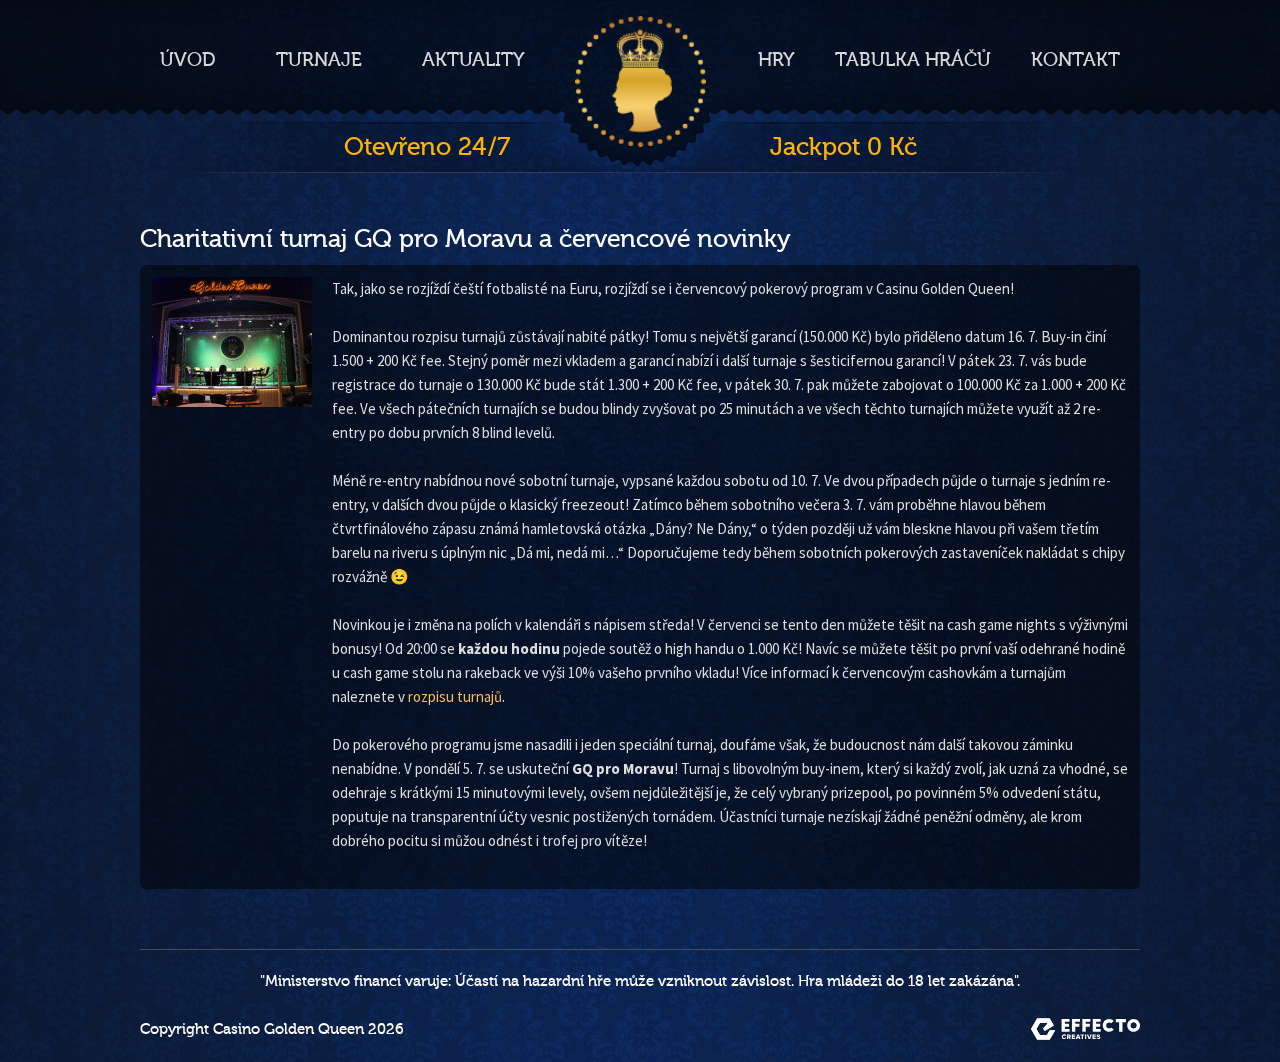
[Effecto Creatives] (1085, 1029)
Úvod (188, 60)
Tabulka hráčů (913, 60)
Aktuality (473, 60)
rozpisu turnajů (455, 696)
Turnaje (319, 60)
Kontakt (1075, 60)
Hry (776, 60)
